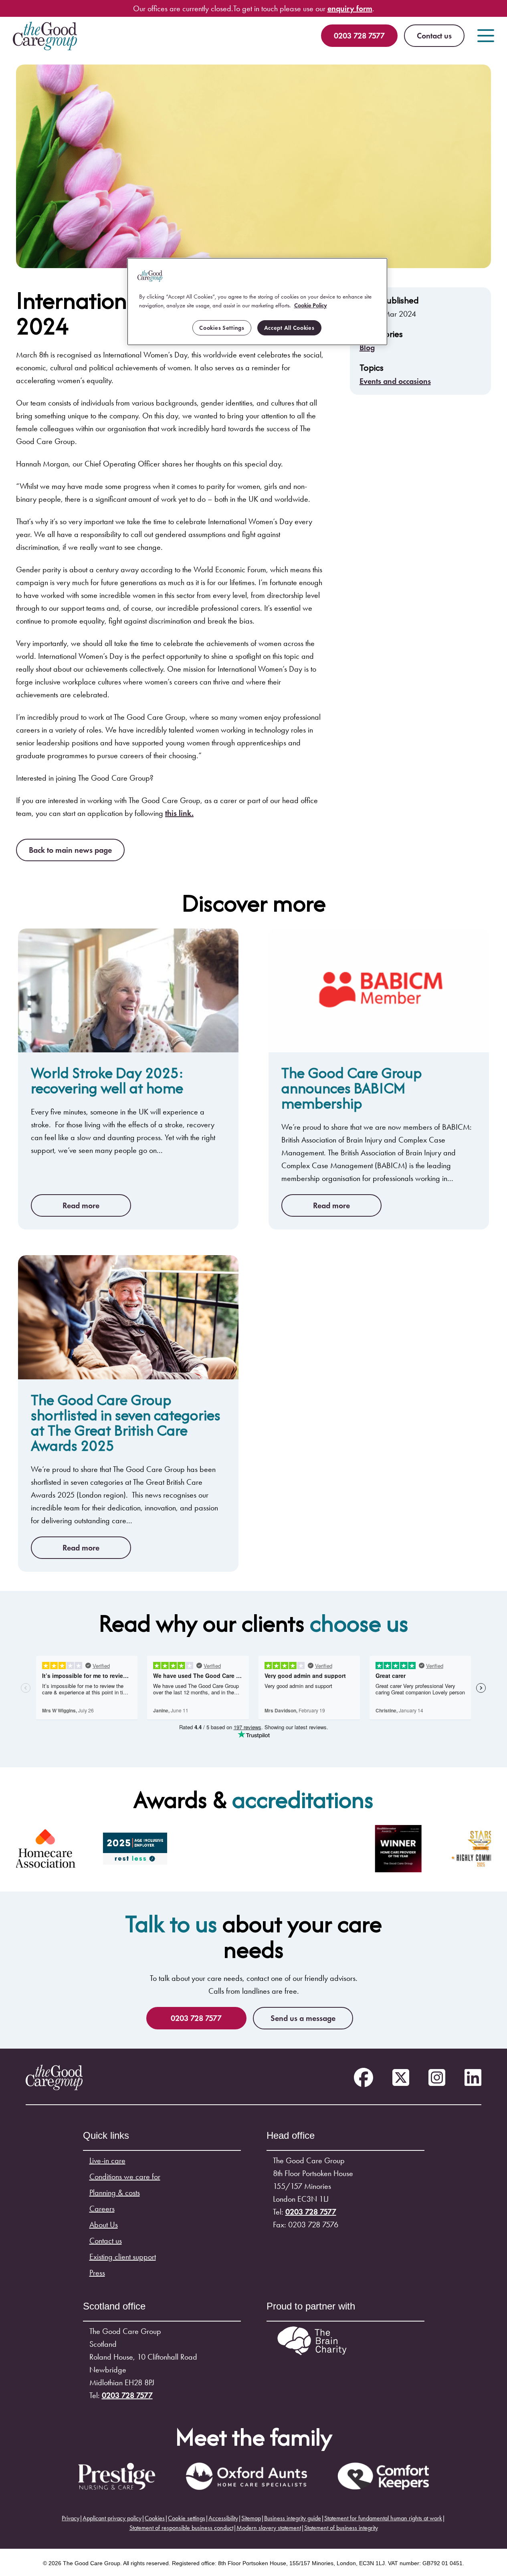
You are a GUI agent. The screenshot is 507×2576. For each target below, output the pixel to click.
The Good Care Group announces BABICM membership (352, 1088)
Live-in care (107, 2160)
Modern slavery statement (269, 2528)
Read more (81, 1205)
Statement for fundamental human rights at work (383, 2518)
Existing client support (123, 2257)
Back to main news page (70, 850)
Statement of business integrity (341, 2528)
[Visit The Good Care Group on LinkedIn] (473, 2078)
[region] (257, 302)
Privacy (71, 2518)
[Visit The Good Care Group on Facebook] (364, 2078)
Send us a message (303, 2018)
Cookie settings (187, 2518)
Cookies (155, 2518)
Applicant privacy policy (112, 2518)
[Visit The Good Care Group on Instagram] (437, 2078)
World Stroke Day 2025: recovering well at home (107, 1080)
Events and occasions (395, 381)
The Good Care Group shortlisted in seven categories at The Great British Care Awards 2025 (126, 1422)
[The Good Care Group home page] (45, 36)
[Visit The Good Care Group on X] (401, 2078)
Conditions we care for (125, 2176)
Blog (367, 347)
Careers (102, 2209)
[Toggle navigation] (486, 36)
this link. (179, 813)
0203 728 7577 (359, 36)
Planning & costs (115, 2192)
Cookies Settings (222, 328)
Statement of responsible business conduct (181, 2528)
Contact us (434, 36)
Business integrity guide (293, 2518)
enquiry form (350, 8)
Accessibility (223, 2518)
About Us (104, 2225)
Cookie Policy (311, 305)
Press (97, 2273)
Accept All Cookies (289, 328)
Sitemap (251, 2518)
